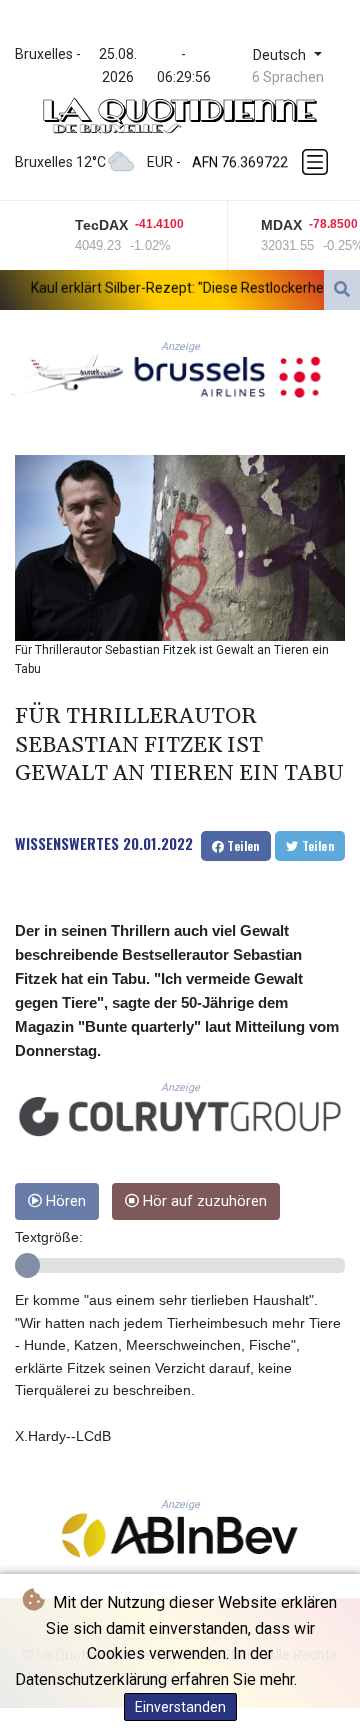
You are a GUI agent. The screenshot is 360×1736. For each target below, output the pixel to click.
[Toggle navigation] (317, 162)
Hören (64, 1201)
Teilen (242, 845)
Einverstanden (180, 1707)
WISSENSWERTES (67, 843)
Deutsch (281, 55)
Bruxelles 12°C (60, 162)
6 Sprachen (288, 77)
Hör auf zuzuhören (203, 1201)
